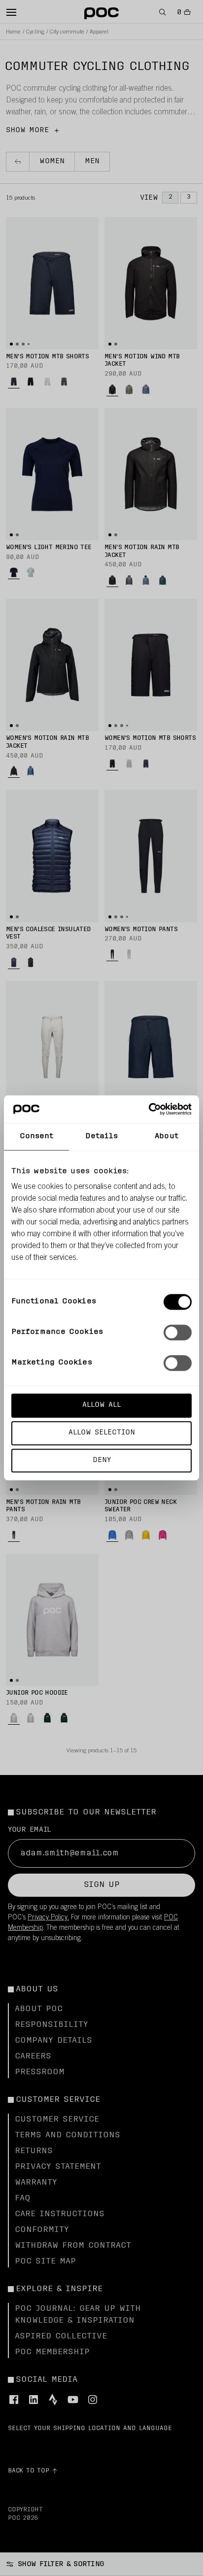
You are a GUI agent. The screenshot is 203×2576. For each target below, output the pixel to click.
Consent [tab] (37, 1136)
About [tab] (167, 1136)
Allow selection (102, 1433)
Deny (102, 1460)
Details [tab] (102, 1136)
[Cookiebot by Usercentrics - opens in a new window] (149, 1109)
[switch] (178, 1332)
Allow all (101, 1405)
